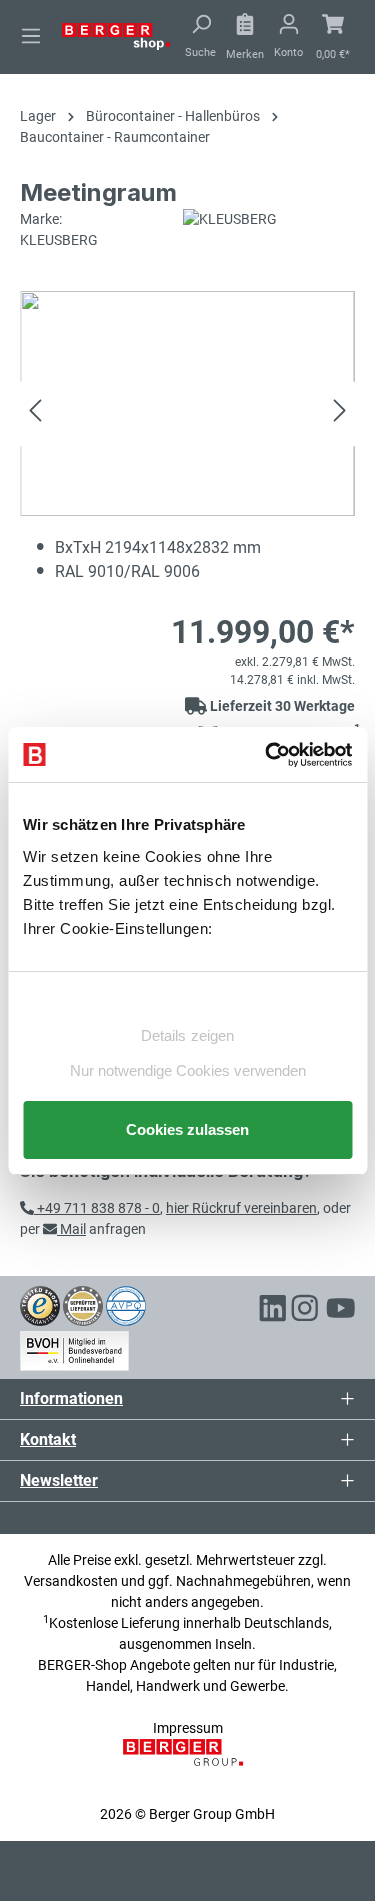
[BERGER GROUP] (187, 1763)
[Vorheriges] (35, 413)
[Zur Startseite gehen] (116, 35)
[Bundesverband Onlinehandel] (74, 1348)
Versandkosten (71, 1581)
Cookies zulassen (187, 1129)
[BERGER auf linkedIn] (273, 1311)
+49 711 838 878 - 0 (97, 1208)
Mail (71, 1229)
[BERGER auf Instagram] (305, 1311)
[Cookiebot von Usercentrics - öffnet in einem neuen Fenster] (267, 755)
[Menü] (31, 36)
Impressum (188, 1728)
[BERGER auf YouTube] (341, 1311)
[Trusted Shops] (40, 1305)
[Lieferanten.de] (83, 1305)
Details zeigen (187, 1035)
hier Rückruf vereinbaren (241, 1208)
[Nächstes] (340, 413)
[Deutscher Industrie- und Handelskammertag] (126, 1305)
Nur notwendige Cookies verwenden (188, 1070)
